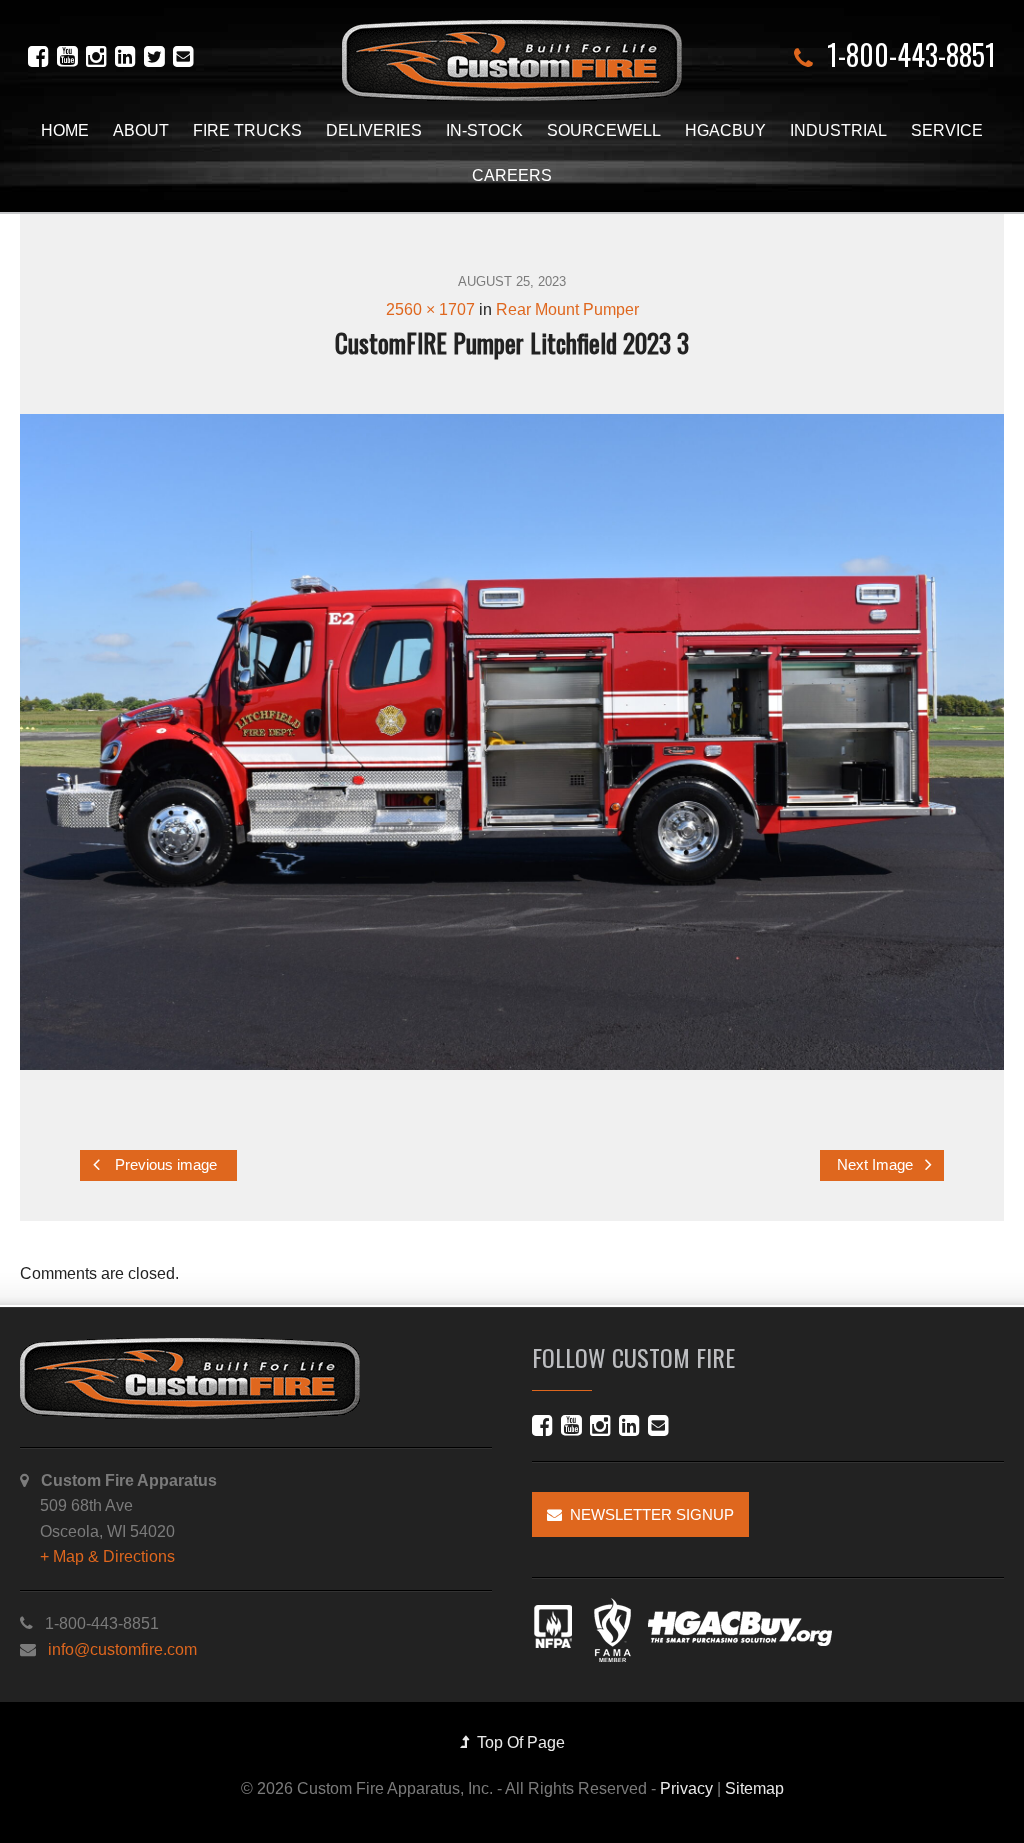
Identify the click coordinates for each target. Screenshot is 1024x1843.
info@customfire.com (122, 1649)
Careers (512, 175)
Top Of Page (517, 1742)
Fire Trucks (247, 130)
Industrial (838, 130)
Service (947, 130)
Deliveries (374, 130)
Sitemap (754, 1788)
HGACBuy (725, 130)
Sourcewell (604, 130)
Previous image (164, 1165)
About (141, 130)
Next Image (877, 1165)
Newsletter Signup (648, 1514)
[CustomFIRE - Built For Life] (512, 60)
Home (65, 130)
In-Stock (484, 130)
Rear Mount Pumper (567, 309)
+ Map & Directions (107, 1556)
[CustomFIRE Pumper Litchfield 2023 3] (512, 742)
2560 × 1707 (430, 309)
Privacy (686, 1788)
